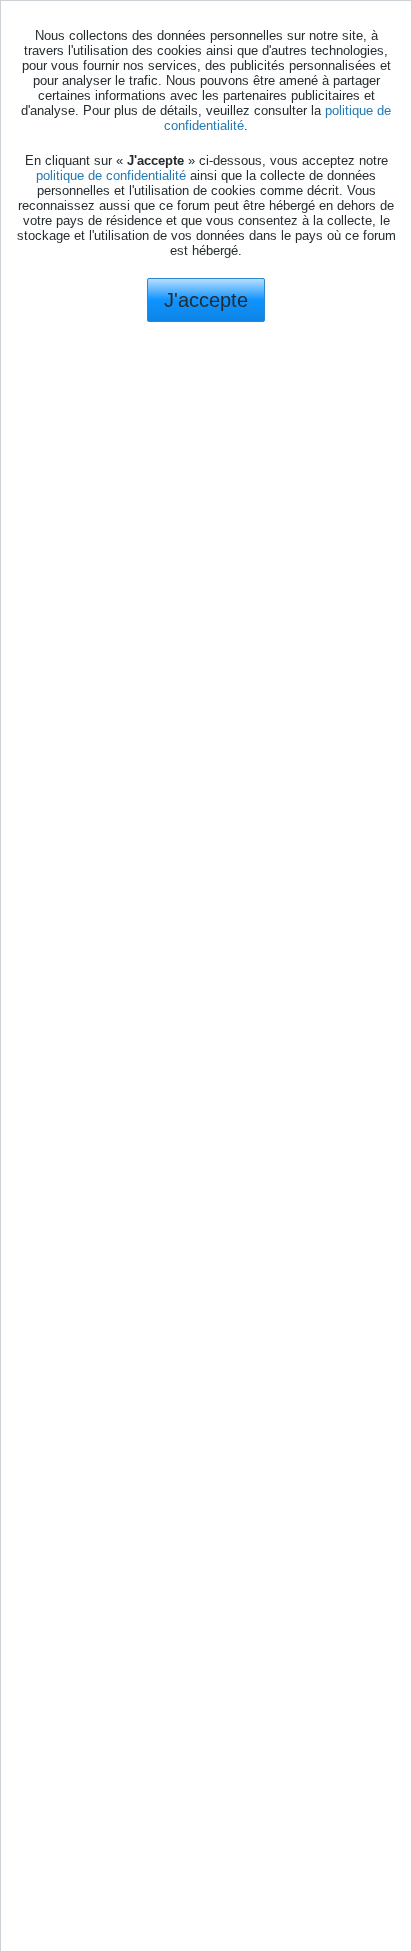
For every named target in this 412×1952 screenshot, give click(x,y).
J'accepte (206, 300)
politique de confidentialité (111, 175)
